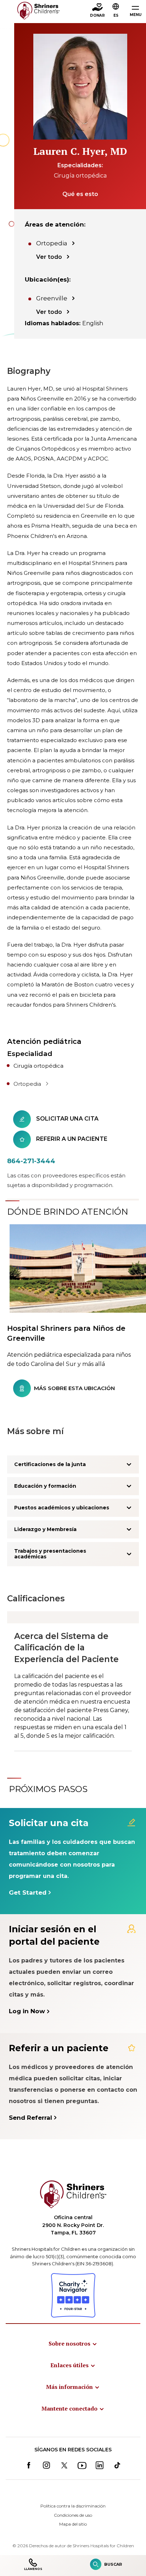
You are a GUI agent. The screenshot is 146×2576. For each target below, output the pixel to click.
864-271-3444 (31, 1161)
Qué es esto (80, 194)
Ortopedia (52, 243)
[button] (116, 11)
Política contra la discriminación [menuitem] (73, 2506)
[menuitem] (73, 2343)
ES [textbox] (116, 15)
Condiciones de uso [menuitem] (73, 2515)
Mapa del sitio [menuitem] (73, 2524)
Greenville (52, 298)
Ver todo (49, 257)
